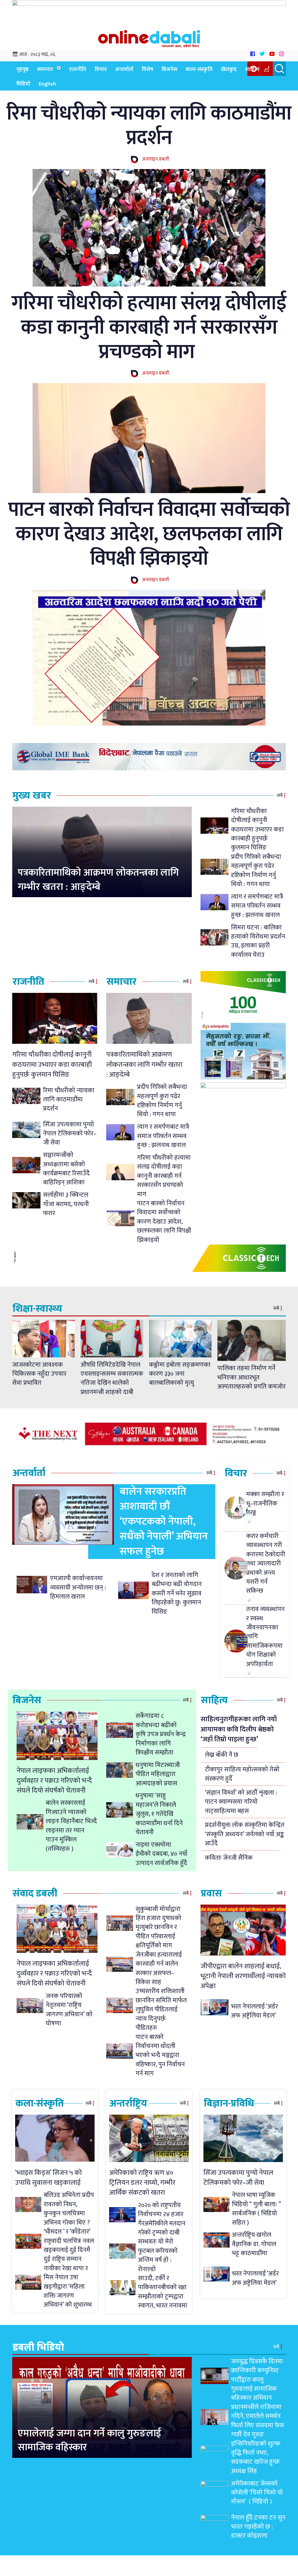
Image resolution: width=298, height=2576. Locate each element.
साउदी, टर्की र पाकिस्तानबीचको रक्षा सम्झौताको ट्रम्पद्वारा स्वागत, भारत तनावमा (163, 2292)
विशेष (147, 69)
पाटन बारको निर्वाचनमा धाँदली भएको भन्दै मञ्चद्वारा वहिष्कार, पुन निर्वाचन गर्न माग (160, 2055)
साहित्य (252, 69)
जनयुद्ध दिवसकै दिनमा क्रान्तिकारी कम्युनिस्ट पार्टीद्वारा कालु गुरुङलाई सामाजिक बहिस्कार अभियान (257, 2380)
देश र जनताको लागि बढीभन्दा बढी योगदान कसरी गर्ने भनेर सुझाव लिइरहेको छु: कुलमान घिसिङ (177, 1593)
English (47, 84)
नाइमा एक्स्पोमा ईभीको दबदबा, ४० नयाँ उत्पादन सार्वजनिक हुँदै (162, 1854)
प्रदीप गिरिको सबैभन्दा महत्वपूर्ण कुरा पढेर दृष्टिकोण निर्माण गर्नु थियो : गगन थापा (256, 871)
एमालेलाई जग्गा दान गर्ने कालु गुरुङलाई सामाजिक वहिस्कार (89, 2441)
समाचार (45, 69)
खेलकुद (229, 69)
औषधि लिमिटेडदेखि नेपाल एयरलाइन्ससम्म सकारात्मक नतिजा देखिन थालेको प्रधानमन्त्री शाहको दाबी (112, 1378)
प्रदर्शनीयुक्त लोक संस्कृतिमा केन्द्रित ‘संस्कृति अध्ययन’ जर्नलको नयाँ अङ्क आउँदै (245, 1834)
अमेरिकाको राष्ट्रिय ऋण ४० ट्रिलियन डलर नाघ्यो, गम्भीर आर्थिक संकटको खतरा (142, 2183)
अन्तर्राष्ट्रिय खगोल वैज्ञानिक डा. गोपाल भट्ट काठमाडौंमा (254, 2244)
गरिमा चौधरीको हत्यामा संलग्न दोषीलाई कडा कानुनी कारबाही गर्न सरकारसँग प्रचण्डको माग (149, 328)
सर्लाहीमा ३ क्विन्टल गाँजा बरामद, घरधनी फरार (66, 1204)
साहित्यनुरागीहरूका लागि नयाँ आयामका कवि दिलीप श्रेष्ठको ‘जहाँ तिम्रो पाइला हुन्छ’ (239, 1729)
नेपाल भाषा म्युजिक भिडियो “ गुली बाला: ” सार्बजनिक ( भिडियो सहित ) (256, 2209)
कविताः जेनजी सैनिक (229, 1858)
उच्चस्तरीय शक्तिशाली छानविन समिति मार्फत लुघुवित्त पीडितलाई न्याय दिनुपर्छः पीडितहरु (161, 2009)
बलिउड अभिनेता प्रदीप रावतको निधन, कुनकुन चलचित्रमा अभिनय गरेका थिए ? (69, 2209)
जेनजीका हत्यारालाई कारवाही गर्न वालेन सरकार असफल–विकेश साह (159, 1968)
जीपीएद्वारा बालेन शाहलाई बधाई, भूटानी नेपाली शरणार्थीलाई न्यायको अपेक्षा (243, 1976)
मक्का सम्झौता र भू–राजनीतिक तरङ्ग (265, 1503)
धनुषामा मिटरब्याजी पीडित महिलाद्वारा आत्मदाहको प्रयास (158, 1774)
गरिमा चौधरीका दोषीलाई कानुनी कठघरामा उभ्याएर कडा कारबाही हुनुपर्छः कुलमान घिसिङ (257, 830)
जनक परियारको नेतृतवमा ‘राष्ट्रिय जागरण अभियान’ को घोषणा (69, 2010)
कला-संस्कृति (199, 69)
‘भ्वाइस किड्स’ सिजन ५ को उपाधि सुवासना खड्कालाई (48, 2178)
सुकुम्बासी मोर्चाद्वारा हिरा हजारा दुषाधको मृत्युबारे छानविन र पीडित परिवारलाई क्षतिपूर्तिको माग (158, 1927)
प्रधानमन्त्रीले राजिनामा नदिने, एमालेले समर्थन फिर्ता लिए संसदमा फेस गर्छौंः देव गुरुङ (258, 2421)
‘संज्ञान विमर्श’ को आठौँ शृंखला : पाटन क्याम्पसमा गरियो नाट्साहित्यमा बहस (241, 1802)
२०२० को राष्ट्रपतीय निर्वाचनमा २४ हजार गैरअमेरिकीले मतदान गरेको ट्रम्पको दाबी (162, 2219)
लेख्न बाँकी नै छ (222, 1755)
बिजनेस (169, 69)
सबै (280, 795)
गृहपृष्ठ (22, 69)
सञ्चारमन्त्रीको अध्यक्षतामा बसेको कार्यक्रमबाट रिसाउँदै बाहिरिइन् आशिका (66, 1169)
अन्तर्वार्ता (124, 69)
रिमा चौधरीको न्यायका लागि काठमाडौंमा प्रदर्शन (149, 126)
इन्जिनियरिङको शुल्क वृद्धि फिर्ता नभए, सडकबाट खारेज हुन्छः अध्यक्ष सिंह (256, 2457)
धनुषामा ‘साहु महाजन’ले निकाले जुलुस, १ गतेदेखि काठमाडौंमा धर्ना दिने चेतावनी (159, 1814)
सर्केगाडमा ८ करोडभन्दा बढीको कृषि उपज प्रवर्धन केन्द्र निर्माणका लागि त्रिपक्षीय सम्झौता (161, 1734)
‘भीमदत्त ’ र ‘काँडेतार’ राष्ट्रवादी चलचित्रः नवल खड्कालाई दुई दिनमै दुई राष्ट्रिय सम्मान (69, 2245)
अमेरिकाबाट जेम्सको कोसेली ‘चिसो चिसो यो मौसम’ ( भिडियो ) (257, 2493)
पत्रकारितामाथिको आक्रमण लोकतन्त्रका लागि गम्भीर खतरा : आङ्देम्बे (98, 880)
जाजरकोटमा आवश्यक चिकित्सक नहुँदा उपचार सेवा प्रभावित (39, 1374)
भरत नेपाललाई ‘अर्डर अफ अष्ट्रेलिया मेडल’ (254, 2011)
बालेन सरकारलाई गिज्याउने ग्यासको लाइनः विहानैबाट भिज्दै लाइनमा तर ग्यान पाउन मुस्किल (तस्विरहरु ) (71, 1826)
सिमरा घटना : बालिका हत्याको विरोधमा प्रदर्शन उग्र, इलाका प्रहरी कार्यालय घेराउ (258, 941)
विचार (101, 69)
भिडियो (23, 84)
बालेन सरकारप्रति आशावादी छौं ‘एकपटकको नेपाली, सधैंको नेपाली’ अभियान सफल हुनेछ (164, 1521)
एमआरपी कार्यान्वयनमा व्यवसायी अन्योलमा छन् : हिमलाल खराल (78, 1587)
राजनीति (78, 69)
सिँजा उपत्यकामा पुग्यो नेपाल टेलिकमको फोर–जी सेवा (70, 1134)
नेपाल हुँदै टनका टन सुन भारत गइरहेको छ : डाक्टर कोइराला (258, 2527)
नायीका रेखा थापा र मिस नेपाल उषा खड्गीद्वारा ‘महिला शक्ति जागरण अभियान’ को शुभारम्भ (68, 2287)
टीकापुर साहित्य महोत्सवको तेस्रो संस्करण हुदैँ (242, 1774)
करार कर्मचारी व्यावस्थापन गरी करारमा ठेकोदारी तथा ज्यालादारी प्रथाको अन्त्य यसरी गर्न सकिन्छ (266, 1564)
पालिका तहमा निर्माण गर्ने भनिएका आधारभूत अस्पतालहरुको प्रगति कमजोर (251, 1377)
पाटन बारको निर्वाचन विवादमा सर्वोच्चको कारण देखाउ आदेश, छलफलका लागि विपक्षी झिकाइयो (149, 534)
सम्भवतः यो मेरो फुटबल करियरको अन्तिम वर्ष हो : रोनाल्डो (158, 2255)
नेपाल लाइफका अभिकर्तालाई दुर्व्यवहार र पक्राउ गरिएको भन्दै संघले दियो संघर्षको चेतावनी (54, 1781)
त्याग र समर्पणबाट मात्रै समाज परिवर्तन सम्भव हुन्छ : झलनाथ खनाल (257, 906)
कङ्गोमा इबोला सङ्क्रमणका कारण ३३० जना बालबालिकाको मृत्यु (180, 1374)
